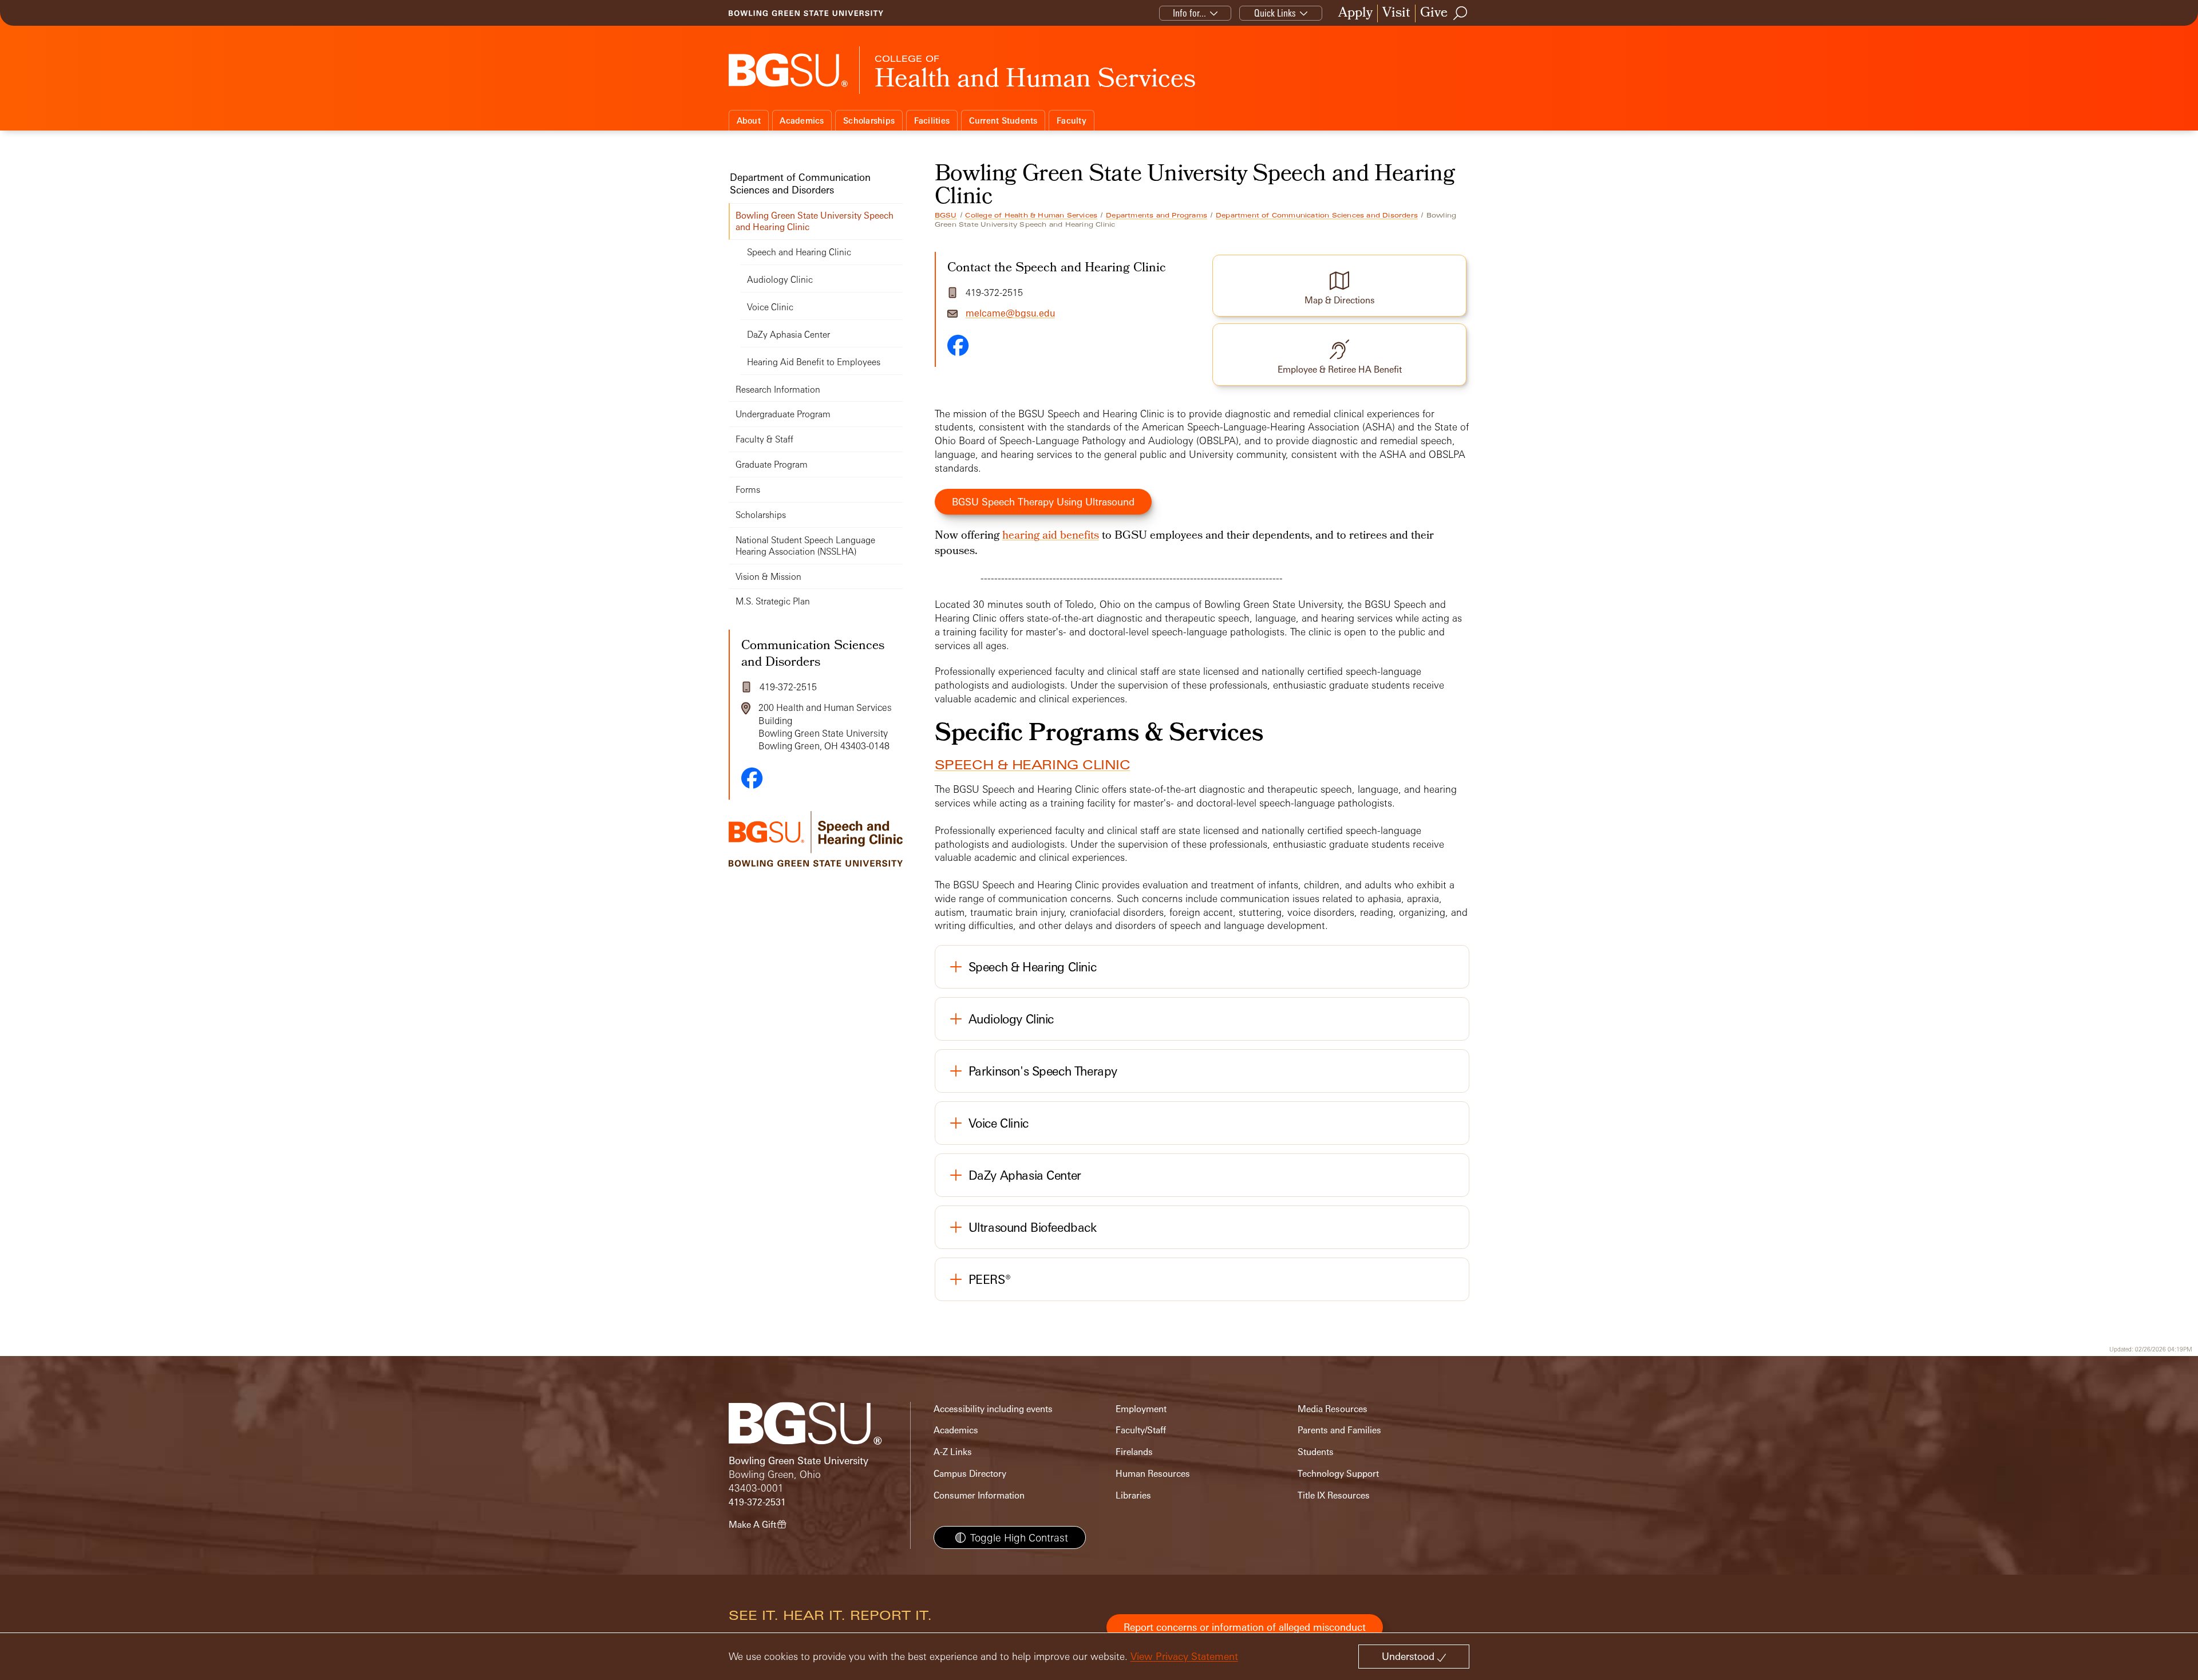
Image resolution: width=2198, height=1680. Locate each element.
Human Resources (1153, 1474)
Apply (1355, 13)
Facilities (932, 120)
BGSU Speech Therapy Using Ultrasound (1043, 502)
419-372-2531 (757, 1502)
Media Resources (1333, 1409)
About (749, 120)
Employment (1141, 1409)
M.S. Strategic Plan (773, 601)
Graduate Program (772, 465)
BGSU (946, 215)
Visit (1396, 13)
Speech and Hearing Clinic (799, 252)
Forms (748, 490)
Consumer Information (979, 1495)
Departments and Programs (1157, 215)
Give (1434, 13)
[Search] (1461, 13)
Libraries (1133, 1495)
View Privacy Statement (1184, 1656)
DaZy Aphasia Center (788, 335)
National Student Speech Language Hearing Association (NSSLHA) (805, 546)
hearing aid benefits (1051, 536)
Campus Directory (970, 1474)
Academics (802, 120)
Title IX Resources (1334, 1495)
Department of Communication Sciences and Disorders (1317, 215)
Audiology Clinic (780, 280)
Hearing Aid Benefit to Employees (814, 362)
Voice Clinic (770, 307)
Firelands (1134, 1452)
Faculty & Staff (764, 439)
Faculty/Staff (1141, 1430)
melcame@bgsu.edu (1010, 313)
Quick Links (1275, 13)
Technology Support (1338, 1474)
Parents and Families (1339, 1430)
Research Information (778, 390)
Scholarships (869, 120)
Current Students (1003, 120)
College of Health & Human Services (1031, 215)
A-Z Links (953, 1452)
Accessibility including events (993, 1409)
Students (1316, 1452)
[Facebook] (958, 345)
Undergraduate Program (783, 414)
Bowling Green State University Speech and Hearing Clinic (815, 221)
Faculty (1072, 120)
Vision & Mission (768, 577)
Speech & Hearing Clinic (1033, 765)
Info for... (1189, 13)
